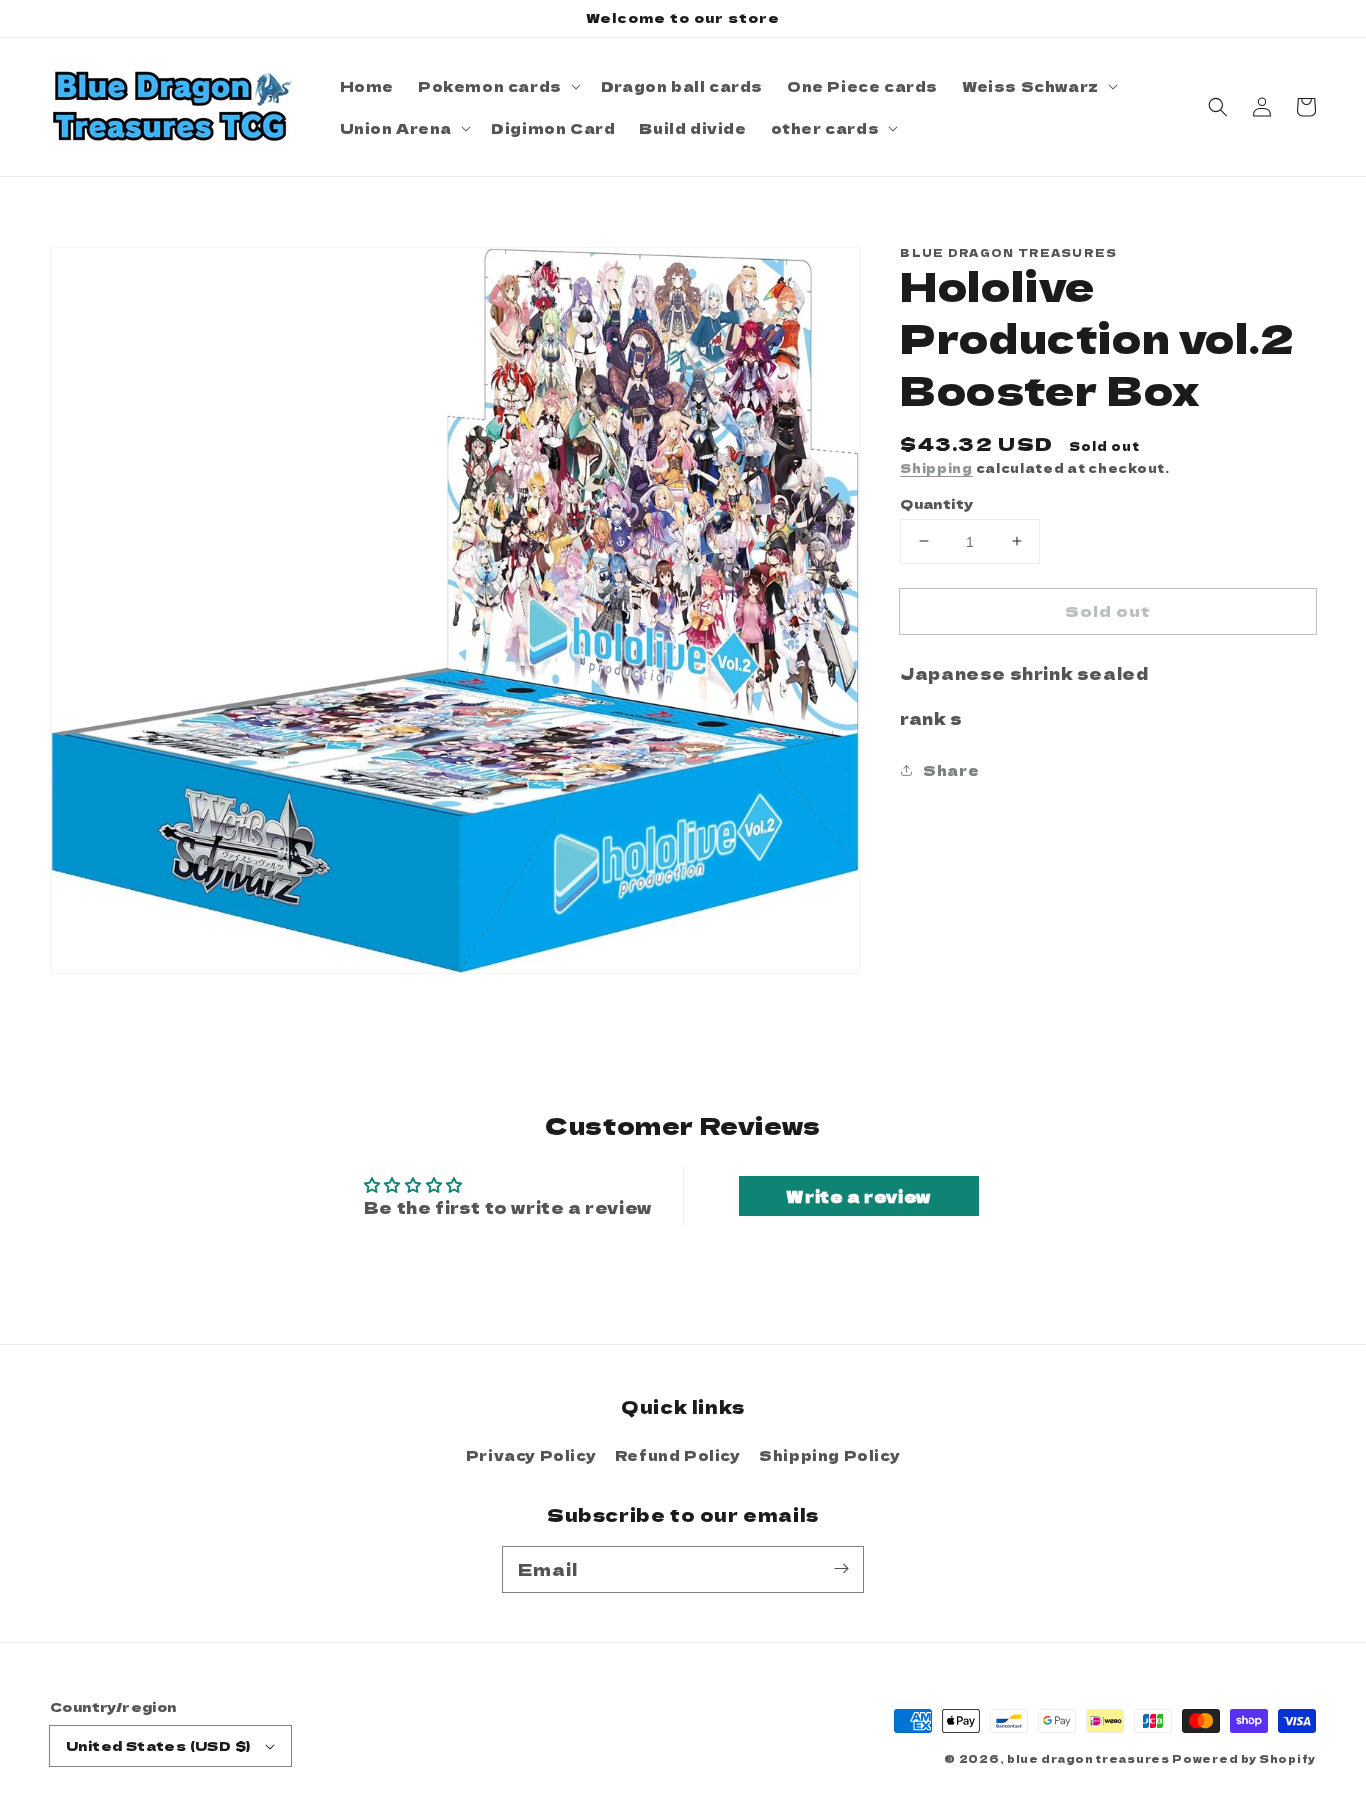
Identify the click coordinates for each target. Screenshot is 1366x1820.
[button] (1218, 107)
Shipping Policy (829, 1455)
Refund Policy (678, 1455)
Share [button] (951, 769)
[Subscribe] (841, 1569)
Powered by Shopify (1244, 1758)
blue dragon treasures (1088, 1758)
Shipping (936, 467)
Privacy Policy (531, 1455)
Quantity (936, 502)
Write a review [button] (858, 1196)
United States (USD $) (158, 1745)
